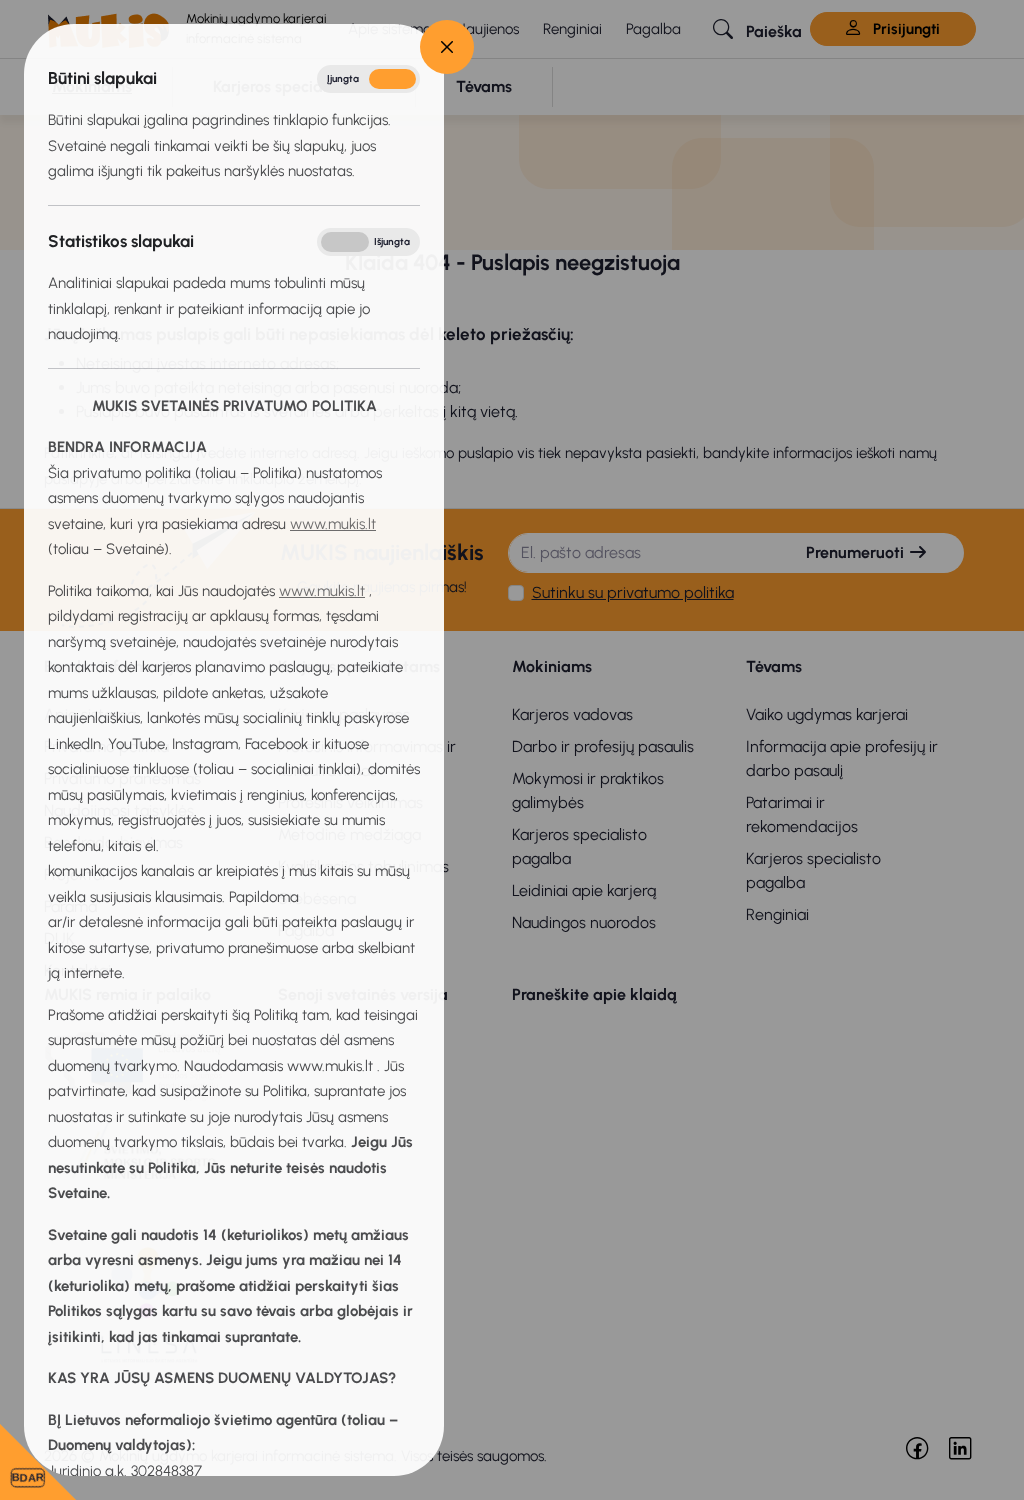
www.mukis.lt (333, 524)
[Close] (447, 47)
